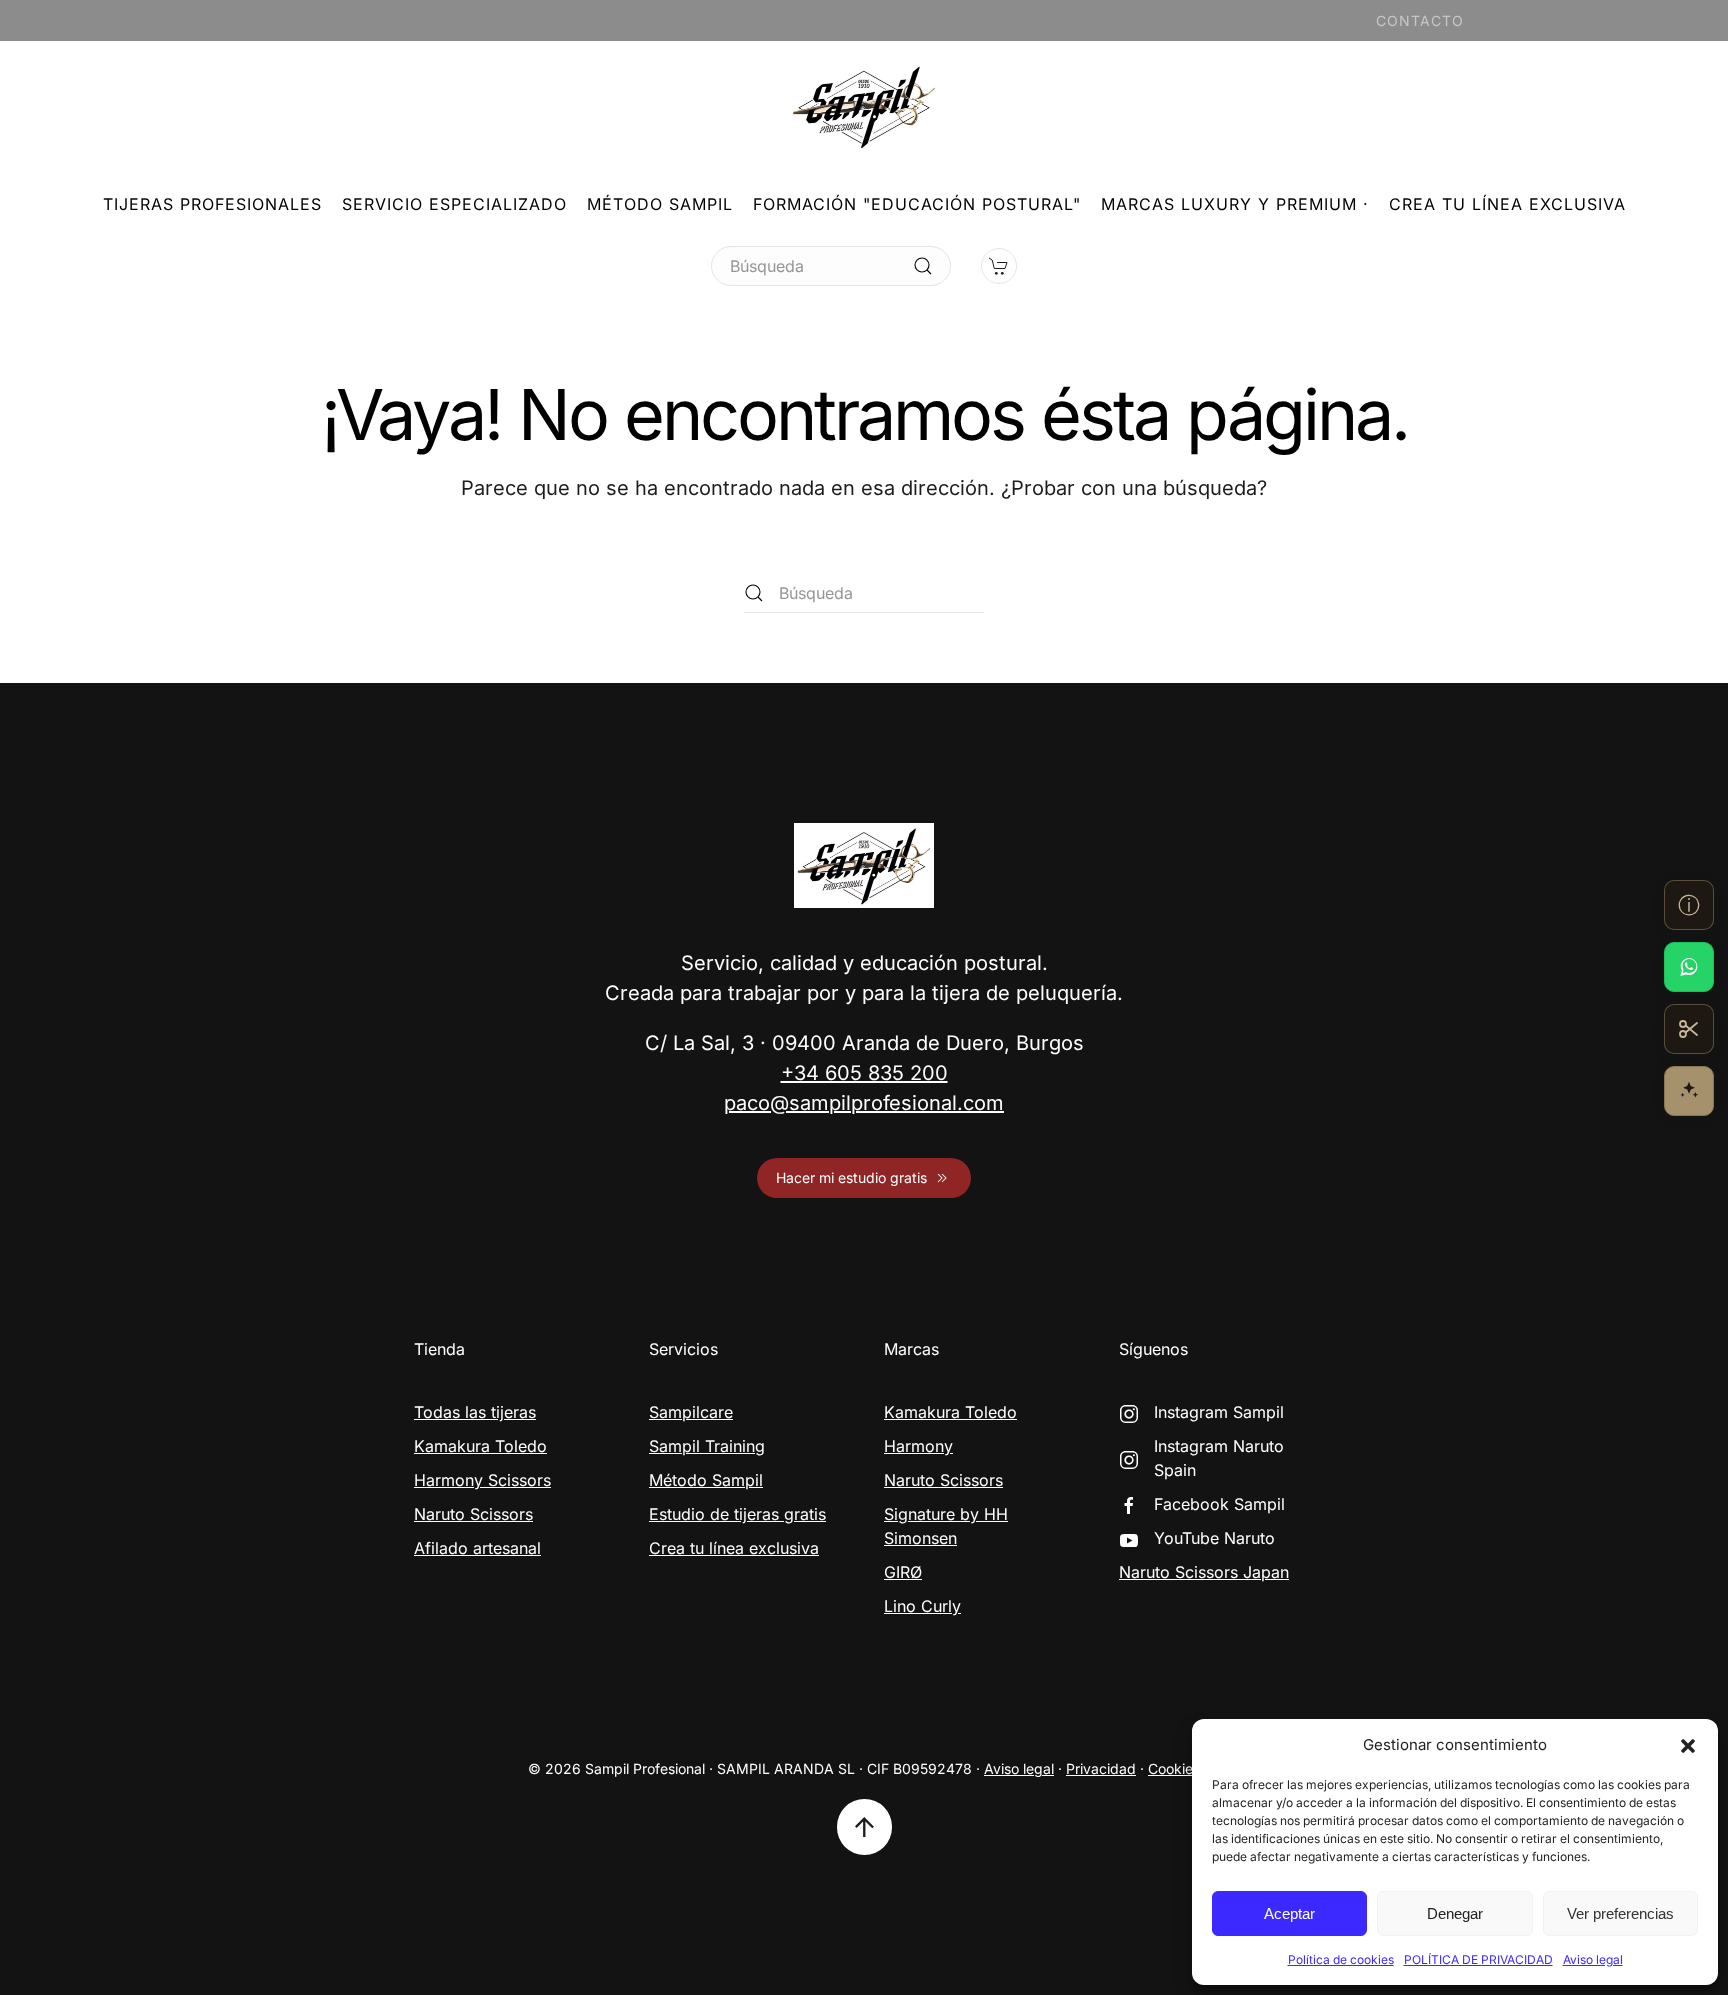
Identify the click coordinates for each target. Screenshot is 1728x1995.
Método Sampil (660, 204)
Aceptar (1289, 1913)
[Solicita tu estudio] (1689, 1091)
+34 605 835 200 (864, 1073)
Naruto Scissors (473, 1514)
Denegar (1455, 1913)
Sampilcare (691, 1412)
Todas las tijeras (475, 1412)
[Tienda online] (1689, 1029)
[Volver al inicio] (864, 106)
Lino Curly (922, 1606)
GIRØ (903, 1572)
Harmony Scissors (482, 1480)
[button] (1688, 1745)
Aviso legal (1593, 1959)
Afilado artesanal (477, 1548)
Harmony (918, 1446)
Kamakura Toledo (480, 1446)
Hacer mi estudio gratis (851, 1177)
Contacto (1420, 20)
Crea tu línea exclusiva (734, 1548)
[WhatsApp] (1689, 967)
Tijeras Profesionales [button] (212, 204)
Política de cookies (1341, 1959)
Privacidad (1101, 1768)
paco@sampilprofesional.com (864, 1103)
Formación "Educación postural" (917, 204)
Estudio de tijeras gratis (737, 1514)
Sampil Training (707, 1446)
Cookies (1174, 1768)
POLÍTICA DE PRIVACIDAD (1478, 1959)
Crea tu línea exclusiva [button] (1507, 204)
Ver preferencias (1620, 1913)
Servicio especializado (454, 204)
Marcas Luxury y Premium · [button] (1235, 204)
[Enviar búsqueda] (923, 266)
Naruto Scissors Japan (1204, 1572)
